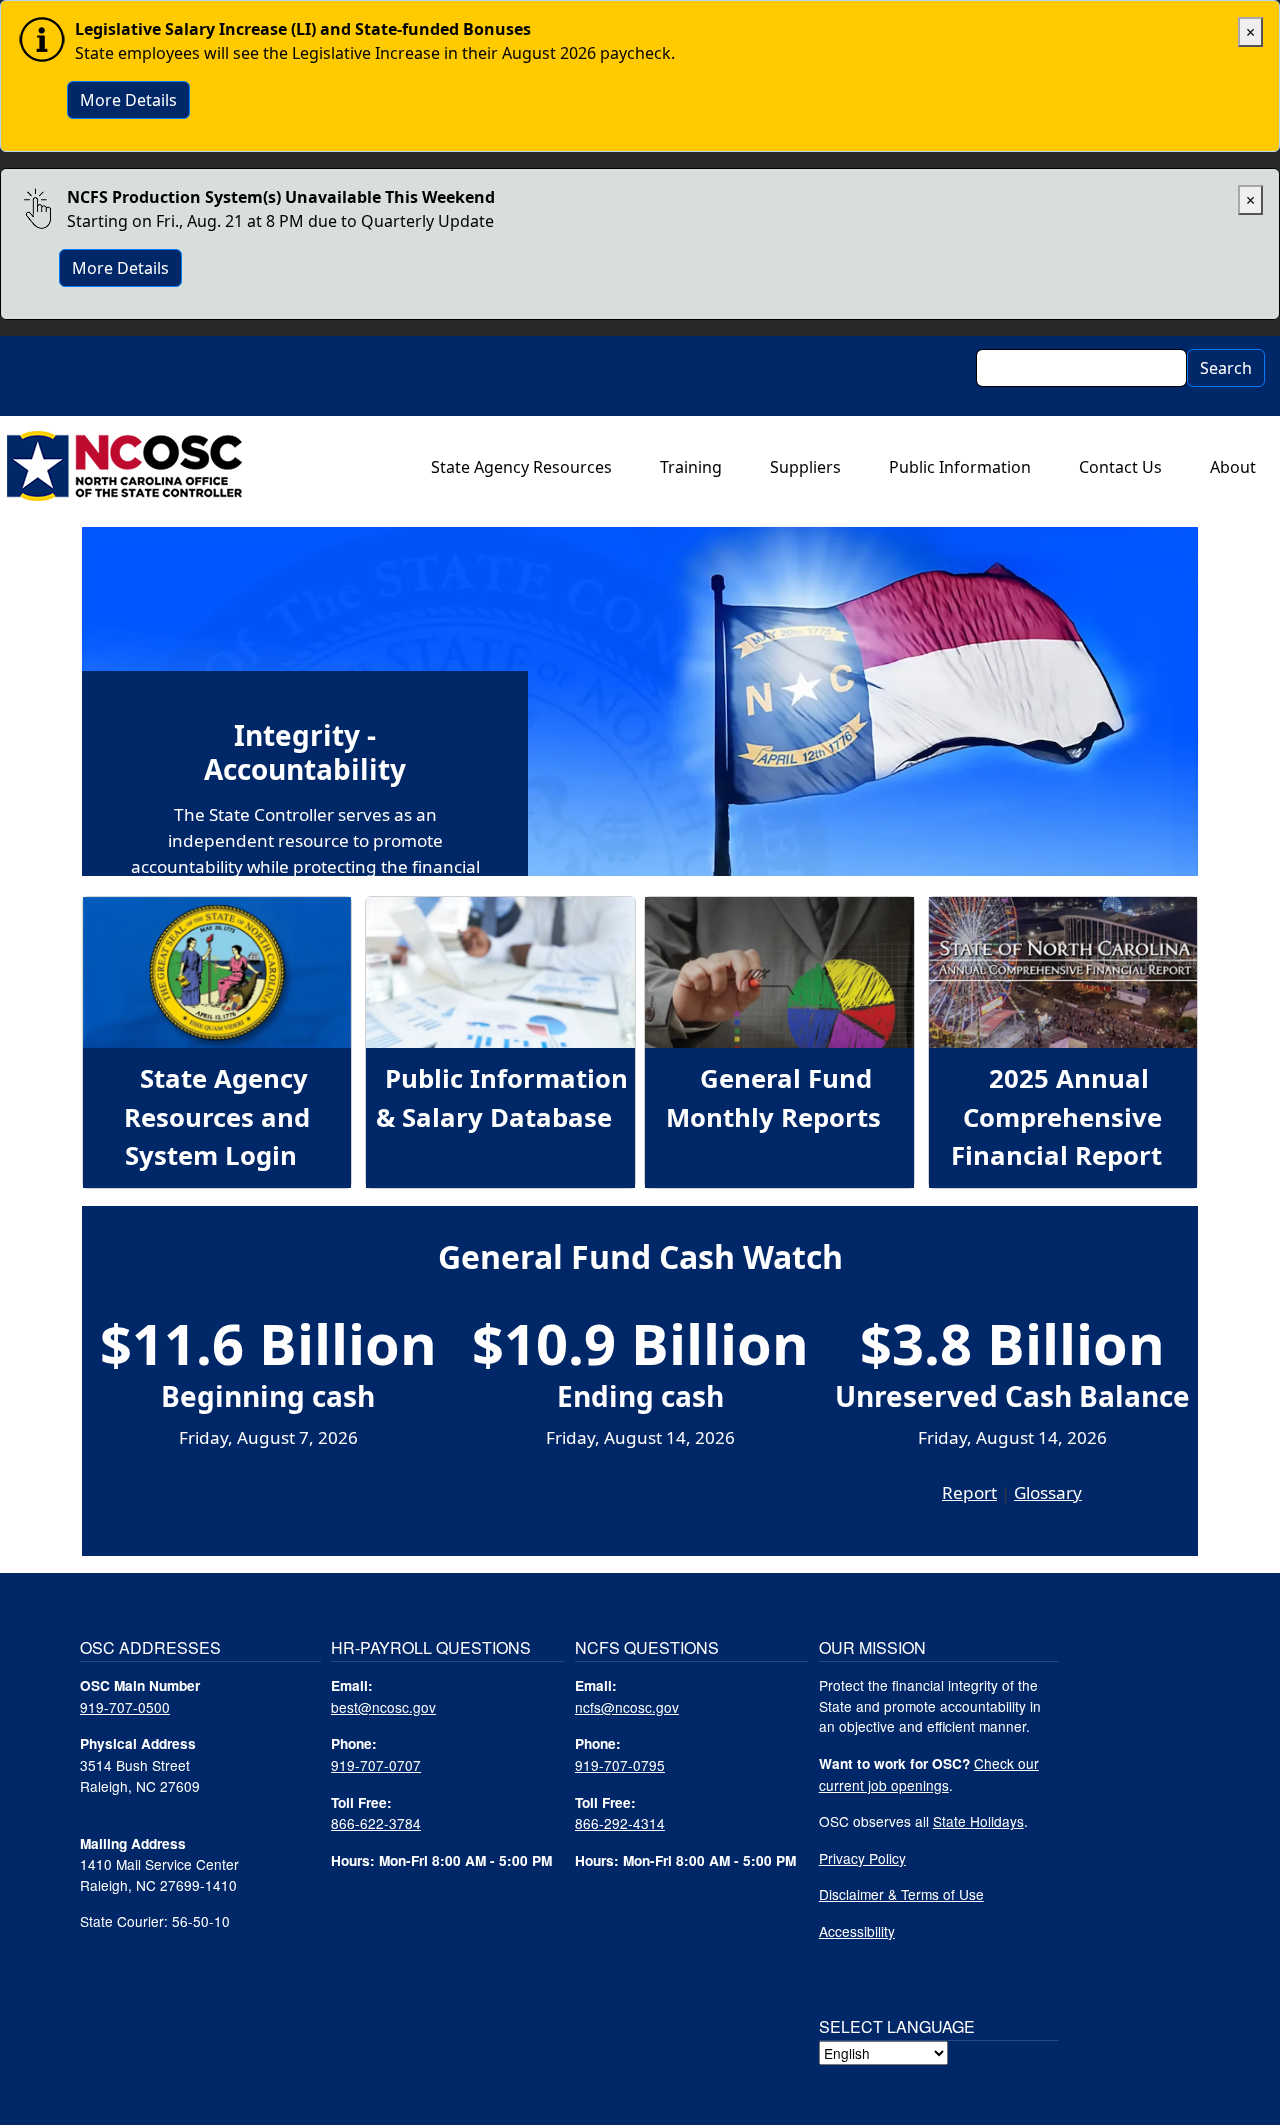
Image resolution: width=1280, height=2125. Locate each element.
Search (1226, 368)
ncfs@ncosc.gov (627, 1707)
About (1233, 467)
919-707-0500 (125, 1707)
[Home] (125, 466)
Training (691, 467)
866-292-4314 (620, 1823)
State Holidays (978, 1821)
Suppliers (805, 467)
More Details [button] (128, 100)
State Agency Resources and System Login (217, 1117)
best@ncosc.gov (383, 1707)
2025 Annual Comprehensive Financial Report (1056, 1117)
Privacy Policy (862, 1858)
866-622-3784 (376, 1823)
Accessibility (857, 1931)
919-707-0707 (376, 1765)
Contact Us (1120, 467)
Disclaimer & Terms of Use (901, 1894)
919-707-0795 (620, 1765)
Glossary (1048, 1492)
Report (969, 1492)
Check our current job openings (929, 1774)
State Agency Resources (521, 467)
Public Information (960, 467)
